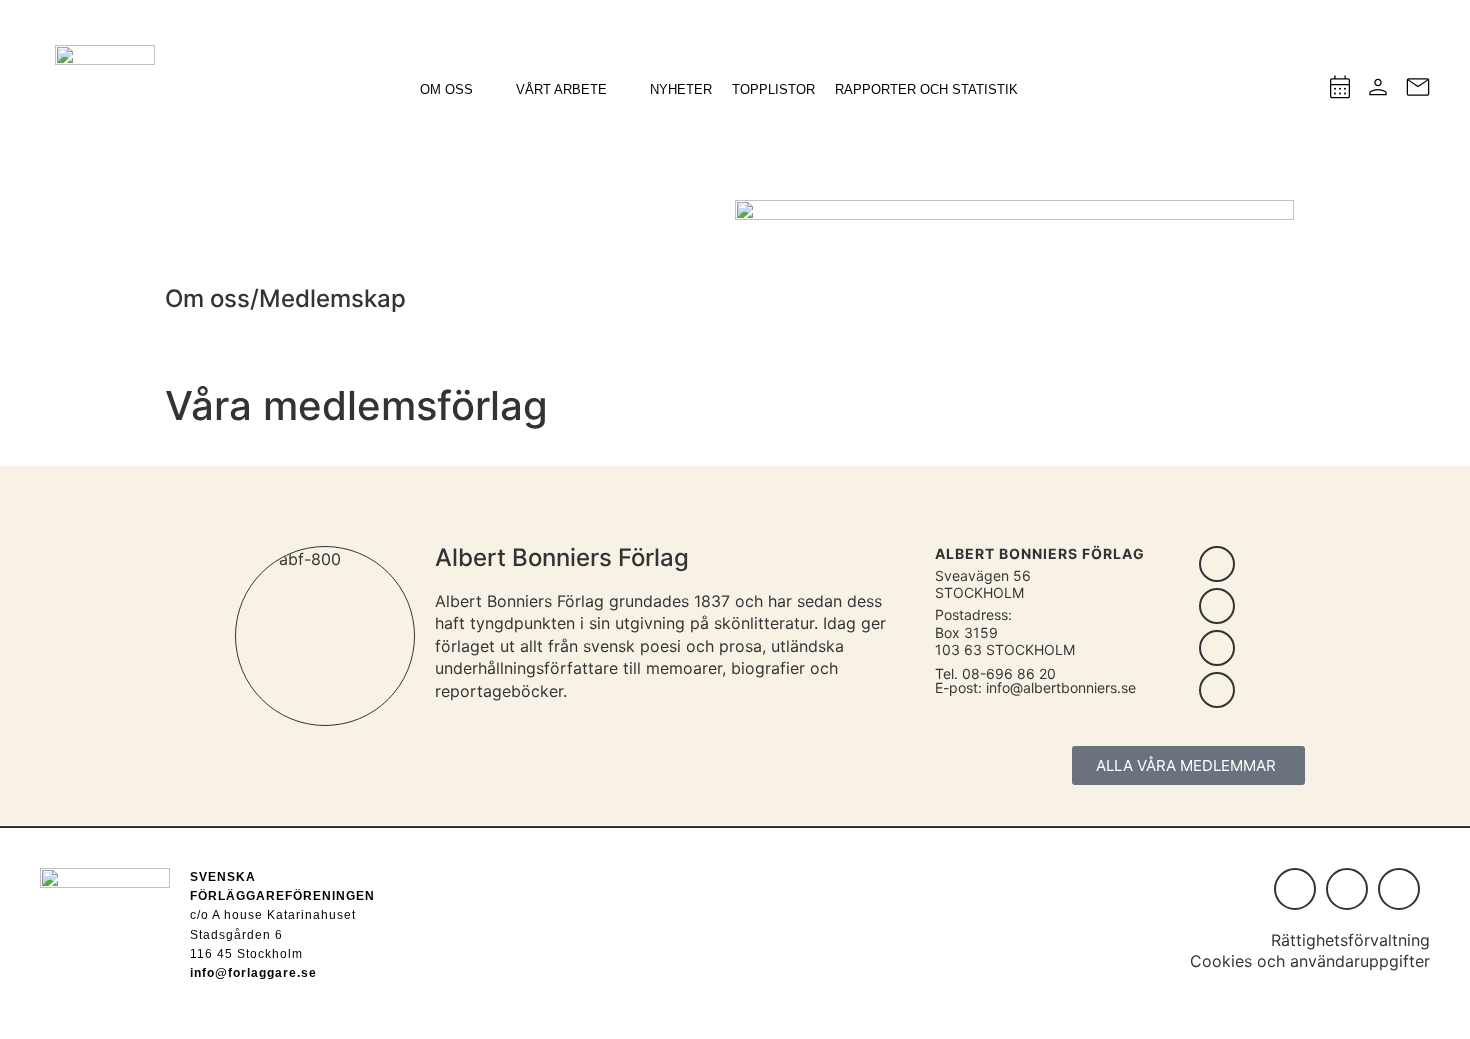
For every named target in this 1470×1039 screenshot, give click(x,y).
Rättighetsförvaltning (1350, 940)
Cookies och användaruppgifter (1310, 961)
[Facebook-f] (1399, 889)
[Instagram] (1295, 889)
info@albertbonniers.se (1061, 687)
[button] (458, 90)
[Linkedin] (1347, 889)
